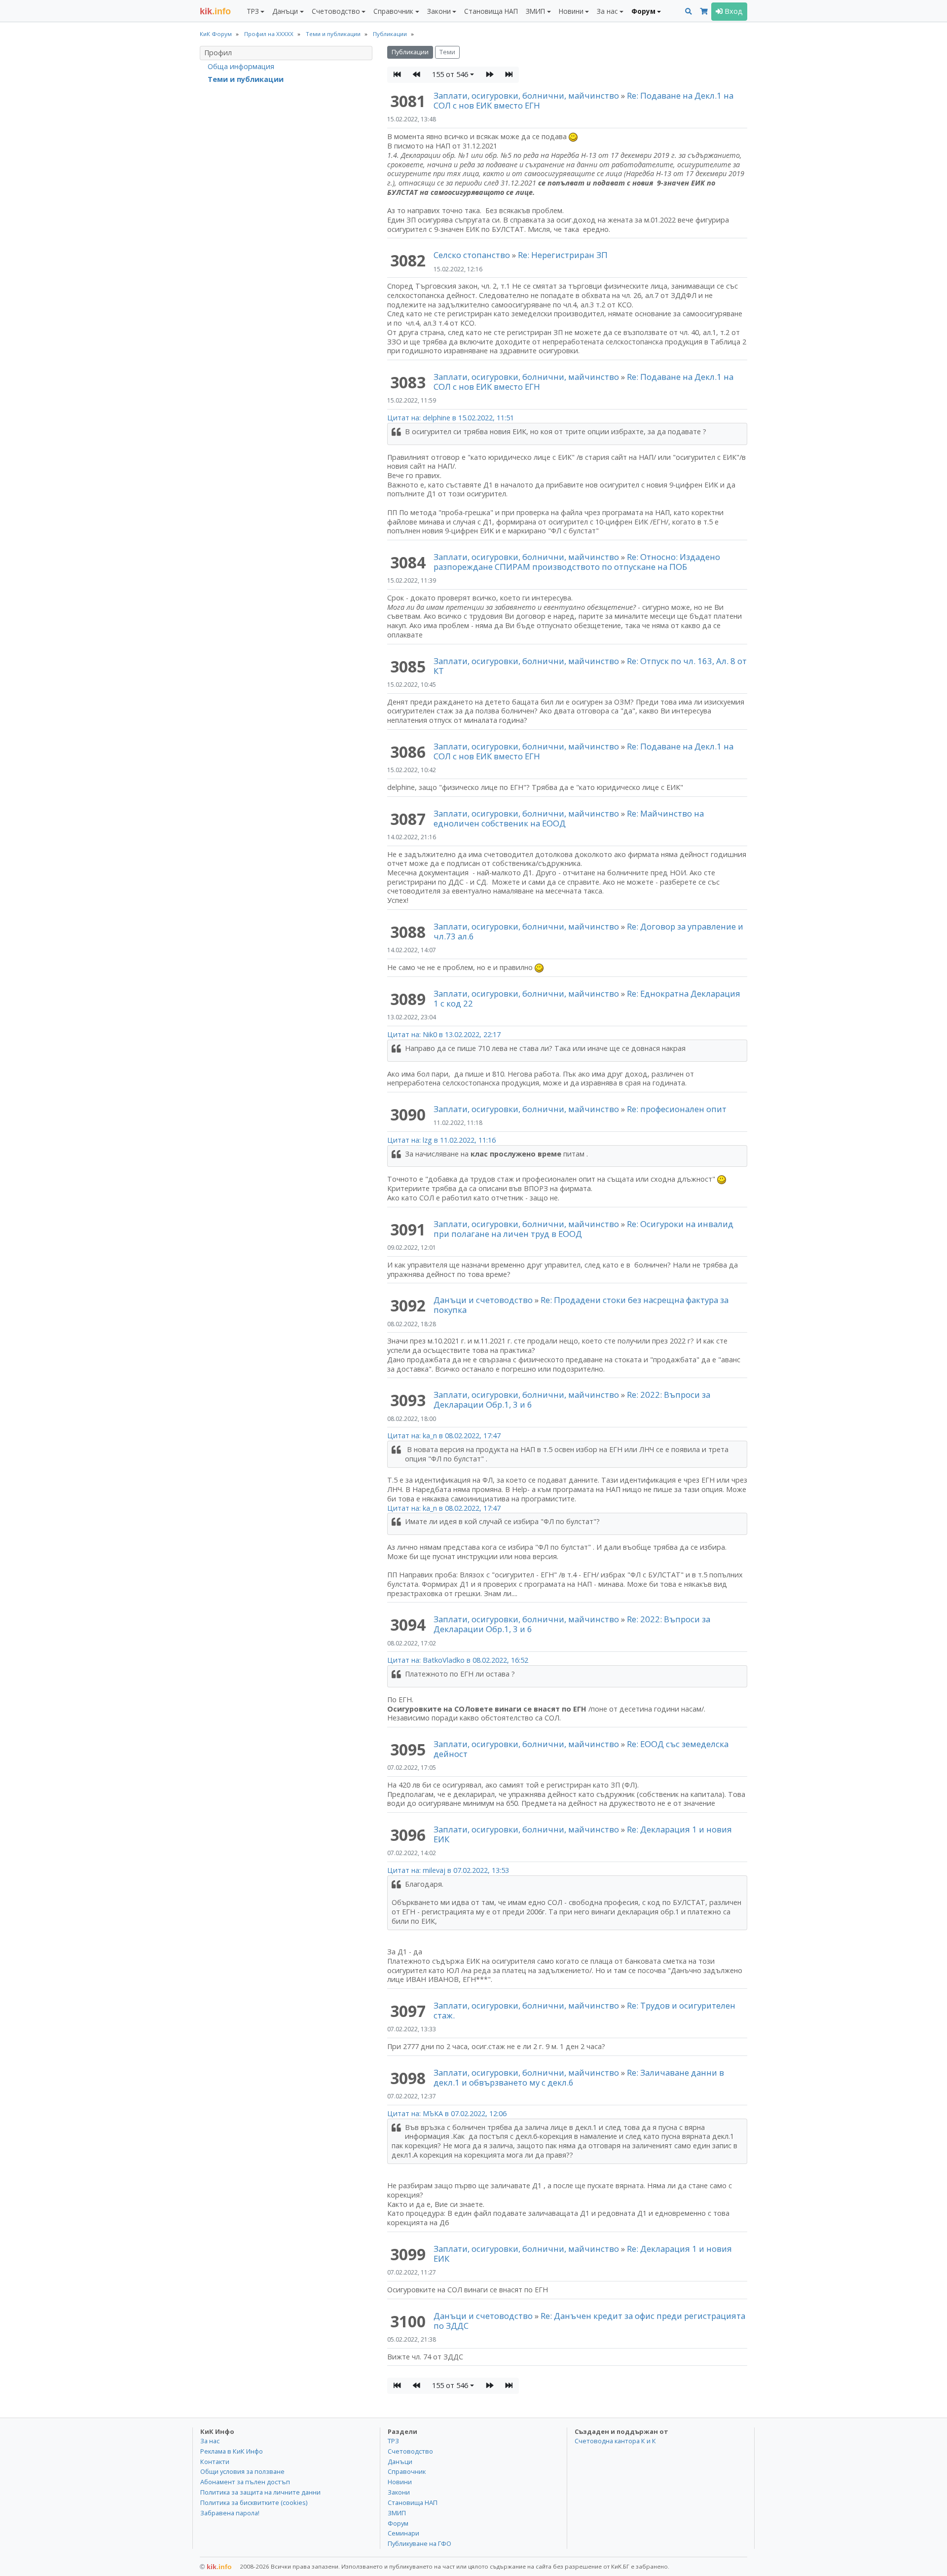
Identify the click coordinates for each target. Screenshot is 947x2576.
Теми (447, 52)
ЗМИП (397, 2513)
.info (215, 11)
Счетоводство (410, 2451)
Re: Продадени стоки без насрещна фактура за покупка (581, 1305)
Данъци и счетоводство (483, 1300)
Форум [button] (643, 11)
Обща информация (241, 66)
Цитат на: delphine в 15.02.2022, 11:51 (451, 418)
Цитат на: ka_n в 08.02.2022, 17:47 (444, 1436)
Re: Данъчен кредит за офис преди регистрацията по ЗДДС (589, 2321)
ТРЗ (393, 2441)
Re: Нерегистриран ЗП (563, 255)
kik (216, 2567)
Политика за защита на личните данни (260, 2492)
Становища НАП (491, 11)
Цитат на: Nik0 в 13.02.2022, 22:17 (444, 1034)
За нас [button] (607, 11)
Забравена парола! (230, 2513)
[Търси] (689, 12)
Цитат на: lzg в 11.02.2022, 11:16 (441, 1140)
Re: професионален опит (677, 1109)
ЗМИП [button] (535, 11)
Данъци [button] (285, 11)
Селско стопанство (472, 255)
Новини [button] (571, 11)
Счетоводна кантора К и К (615, 2441)
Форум (398, 2523)
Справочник (407, 2471)
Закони (399, 2492)
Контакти (215, 2462)
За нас (210, 2441)
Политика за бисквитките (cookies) (254, 2502)
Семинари (403, 2533)
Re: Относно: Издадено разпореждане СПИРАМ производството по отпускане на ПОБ (577, 562)
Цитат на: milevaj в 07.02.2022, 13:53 (448, 1870)
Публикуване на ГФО (419, 2543)
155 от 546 (450, 74)
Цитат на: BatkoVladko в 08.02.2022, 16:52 (458, 1660)
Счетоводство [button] (336, 11)
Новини (400, 2482)
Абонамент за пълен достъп (245, 2482)
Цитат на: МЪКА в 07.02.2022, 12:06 (447, 2113)
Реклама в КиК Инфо (232, 2451)
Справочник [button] (393, 11)
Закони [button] (439, 11)
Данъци (400, 2462)
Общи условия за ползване (242, 2471)
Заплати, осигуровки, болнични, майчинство (527, 95)
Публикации (410, 52)
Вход (733, 11)
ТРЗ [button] (253, 11)
